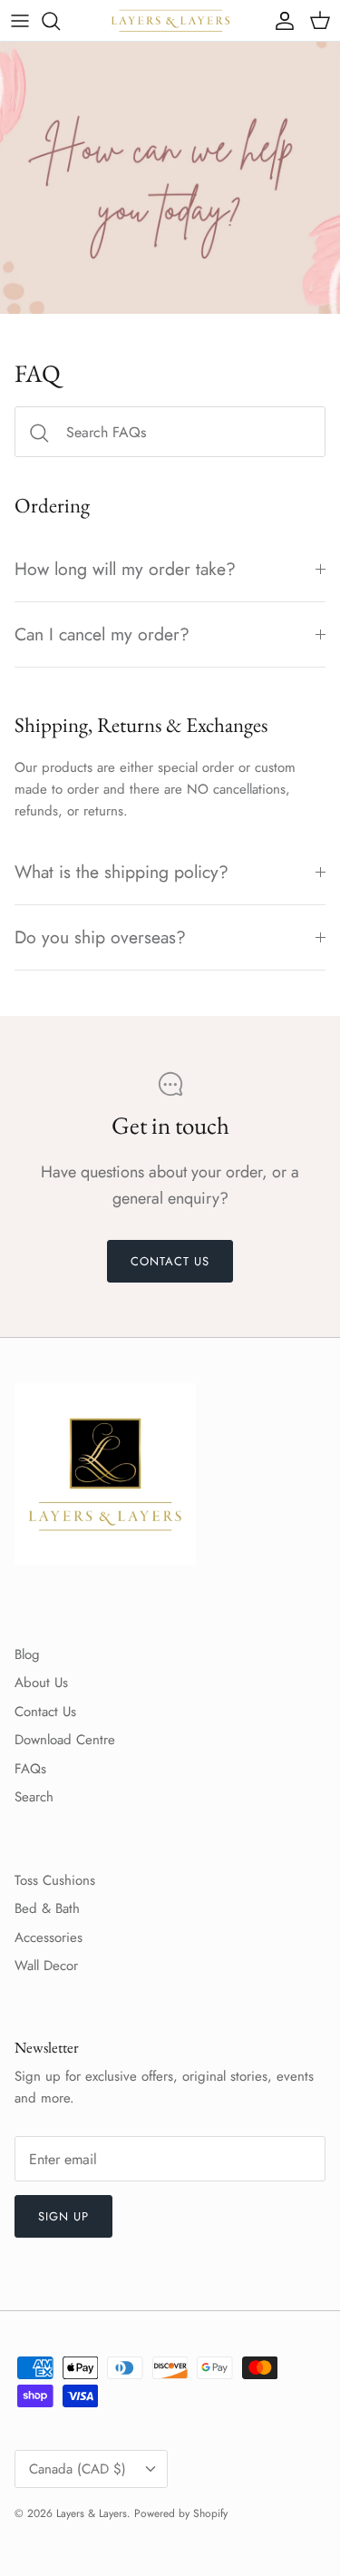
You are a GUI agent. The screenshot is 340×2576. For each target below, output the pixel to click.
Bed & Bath (47, 1908)
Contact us (170, 1261)
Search (34, 1797)
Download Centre (65, 1740)
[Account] (280, 21)
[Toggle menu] (20, 21)
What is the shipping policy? (121, 872)
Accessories (49, 1937)
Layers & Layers (92, 2513)
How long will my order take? (125, 569)
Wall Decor (46, 1966)
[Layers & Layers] (170, 20)
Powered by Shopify (181, 2513)
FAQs (30, 1769)
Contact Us (45, 1712)
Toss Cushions (55, 1880)
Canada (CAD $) (78, 2469)
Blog (27, 1654)
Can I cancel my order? (102, 634)
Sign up (63, 2216)
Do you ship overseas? (100, 937)
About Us (41, 1683)
